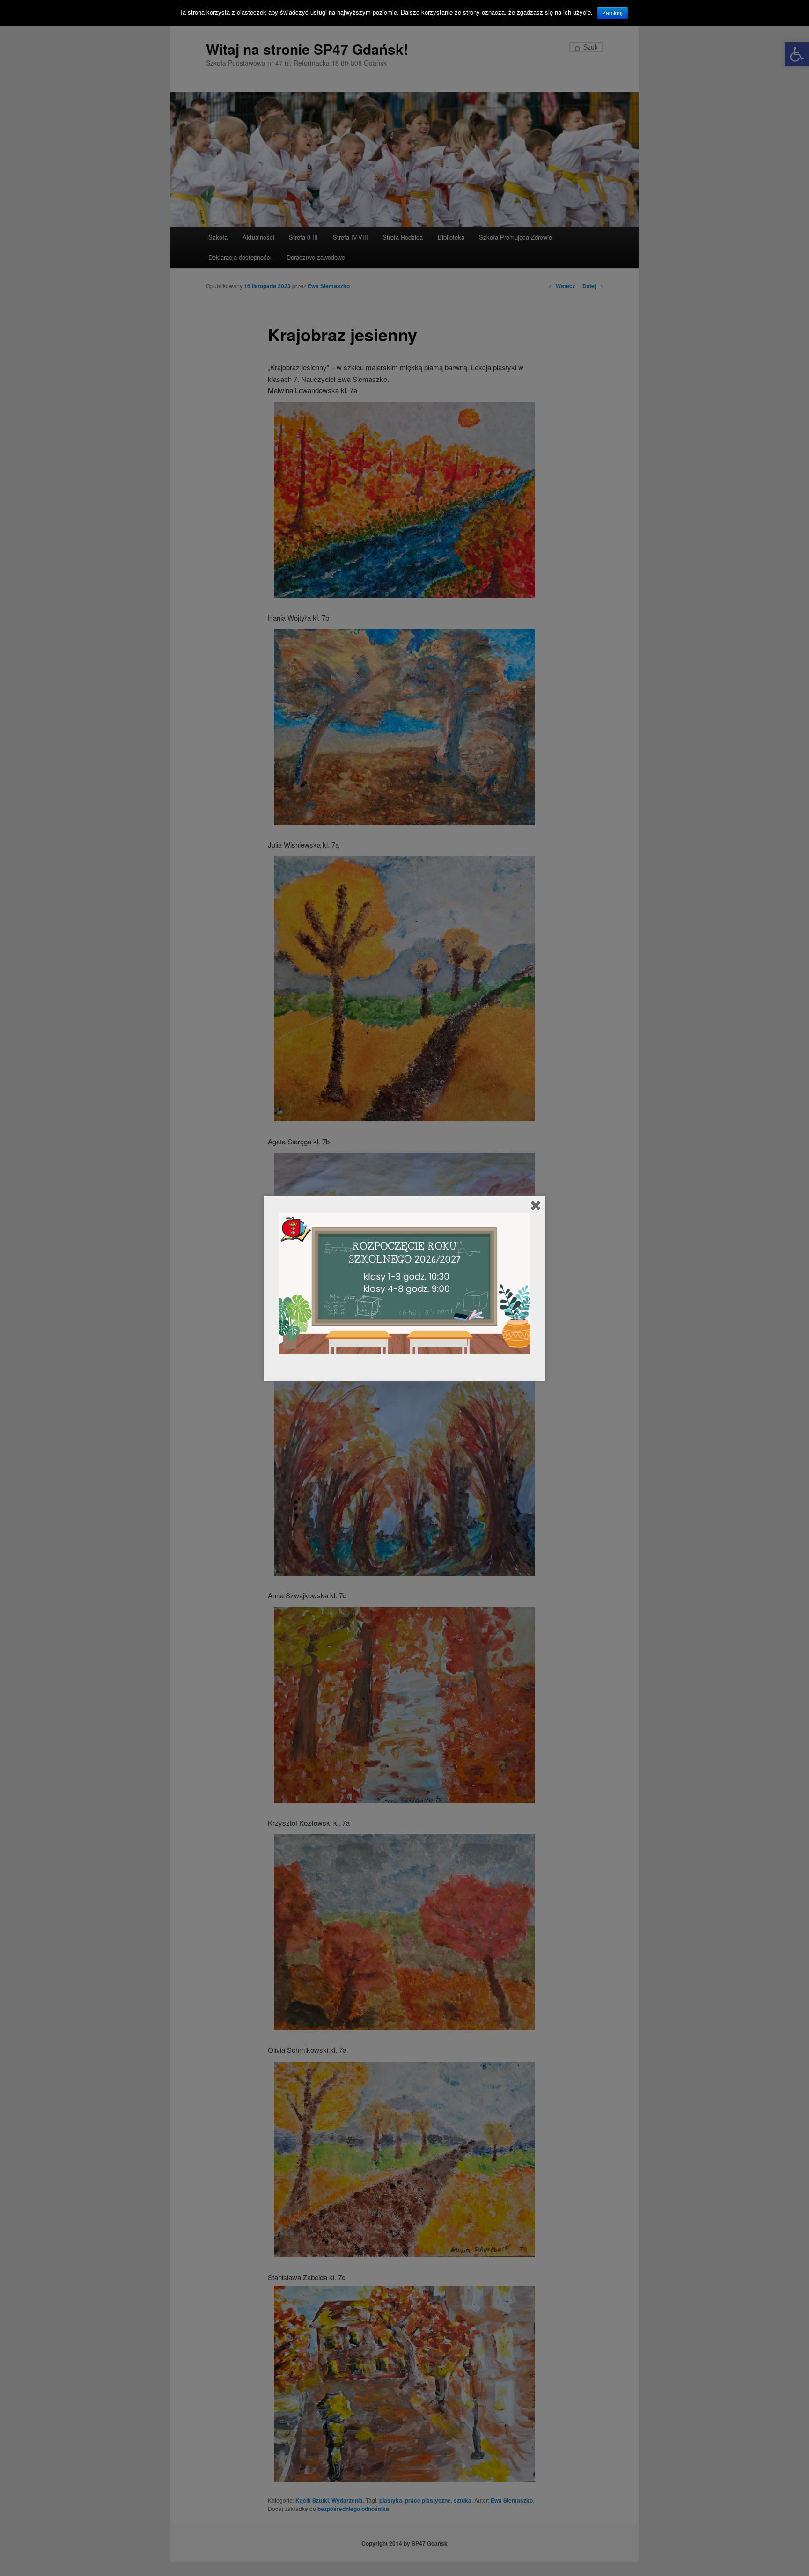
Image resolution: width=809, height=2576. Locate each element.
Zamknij (613, 13)
